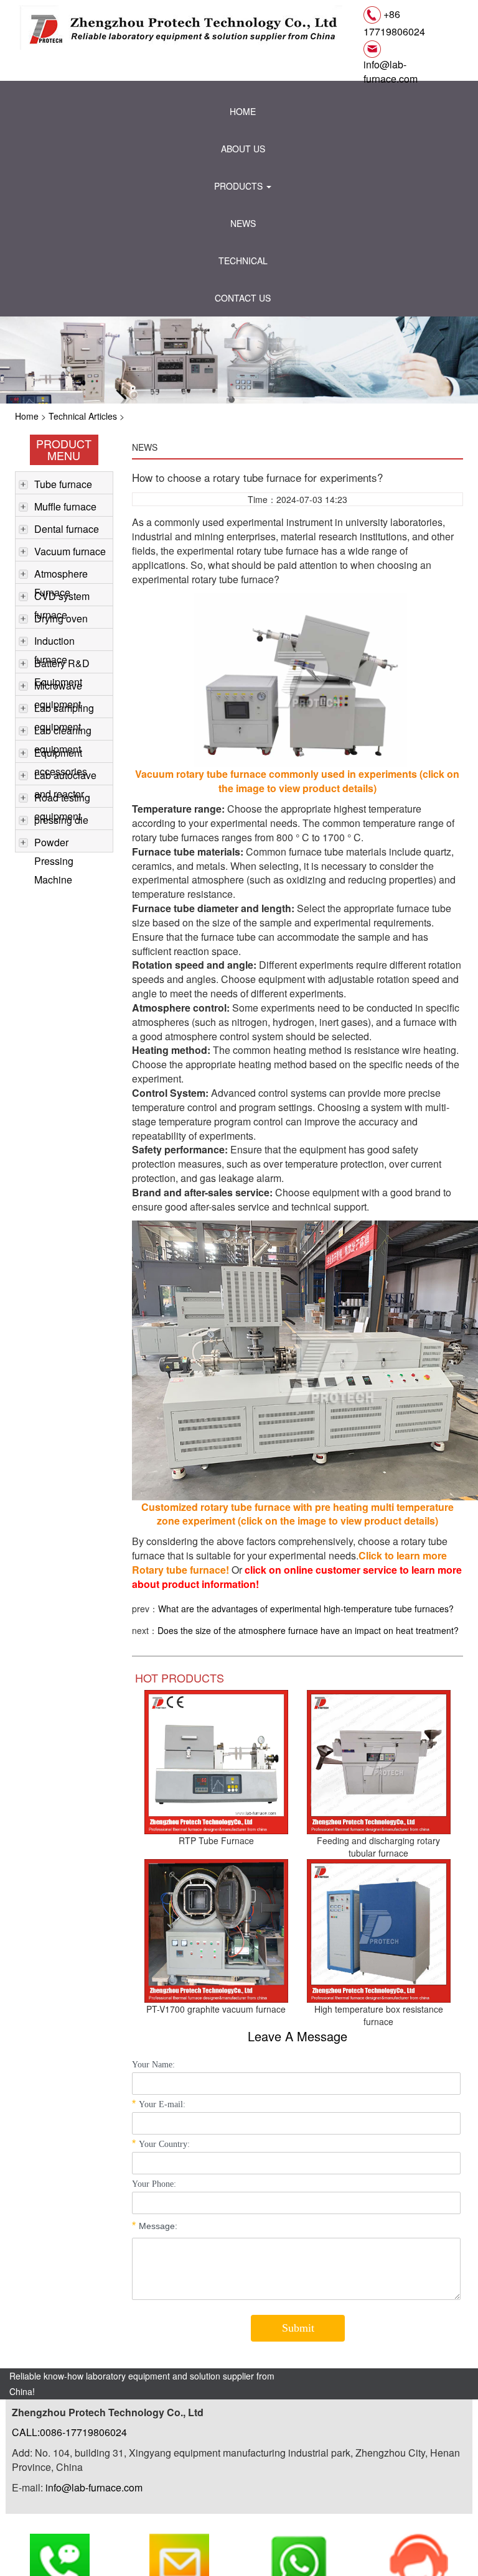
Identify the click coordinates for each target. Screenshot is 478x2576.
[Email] (179, 2546)
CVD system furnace (62, 597)
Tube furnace (63, 484)
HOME (243, 111)
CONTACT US (243, 298)
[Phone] (60, 2546)
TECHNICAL (243, 261)
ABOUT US (243, 149)
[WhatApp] (299, 2546)
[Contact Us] (418, 2546)
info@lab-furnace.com (391, 72)
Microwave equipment (58, 687)
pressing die (61, 820)
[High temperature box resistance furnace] (379, 1929)
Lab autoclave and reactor (65, 776)
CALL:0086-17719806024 (69, 2432)
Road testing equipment (62, 799)
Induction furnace (54, 642)
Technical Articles (83, 416)
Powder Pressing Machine (54, 843)
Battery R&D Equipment (62, 664)
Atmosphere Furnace (61, 575)
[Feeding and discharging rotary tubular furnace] (379, 1761)
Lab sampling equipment (64, 709)
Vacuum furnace (70, 551)
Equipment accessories (61, 754)
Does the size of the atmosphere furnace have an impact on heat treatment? (308, 1630)
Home (27, 416)
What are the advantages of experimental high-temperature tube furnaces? (306, 1609)
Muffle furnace (65, 506)
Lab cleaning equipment (63, 732)
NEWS (243, 223)
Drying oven (61, 618)
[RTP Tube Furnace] (216, 1761)
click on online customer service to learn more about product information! (297, 1577)
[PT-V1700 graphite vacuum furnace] (216, 1929)
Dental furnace (67, 529)
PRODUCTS (240, 186)
